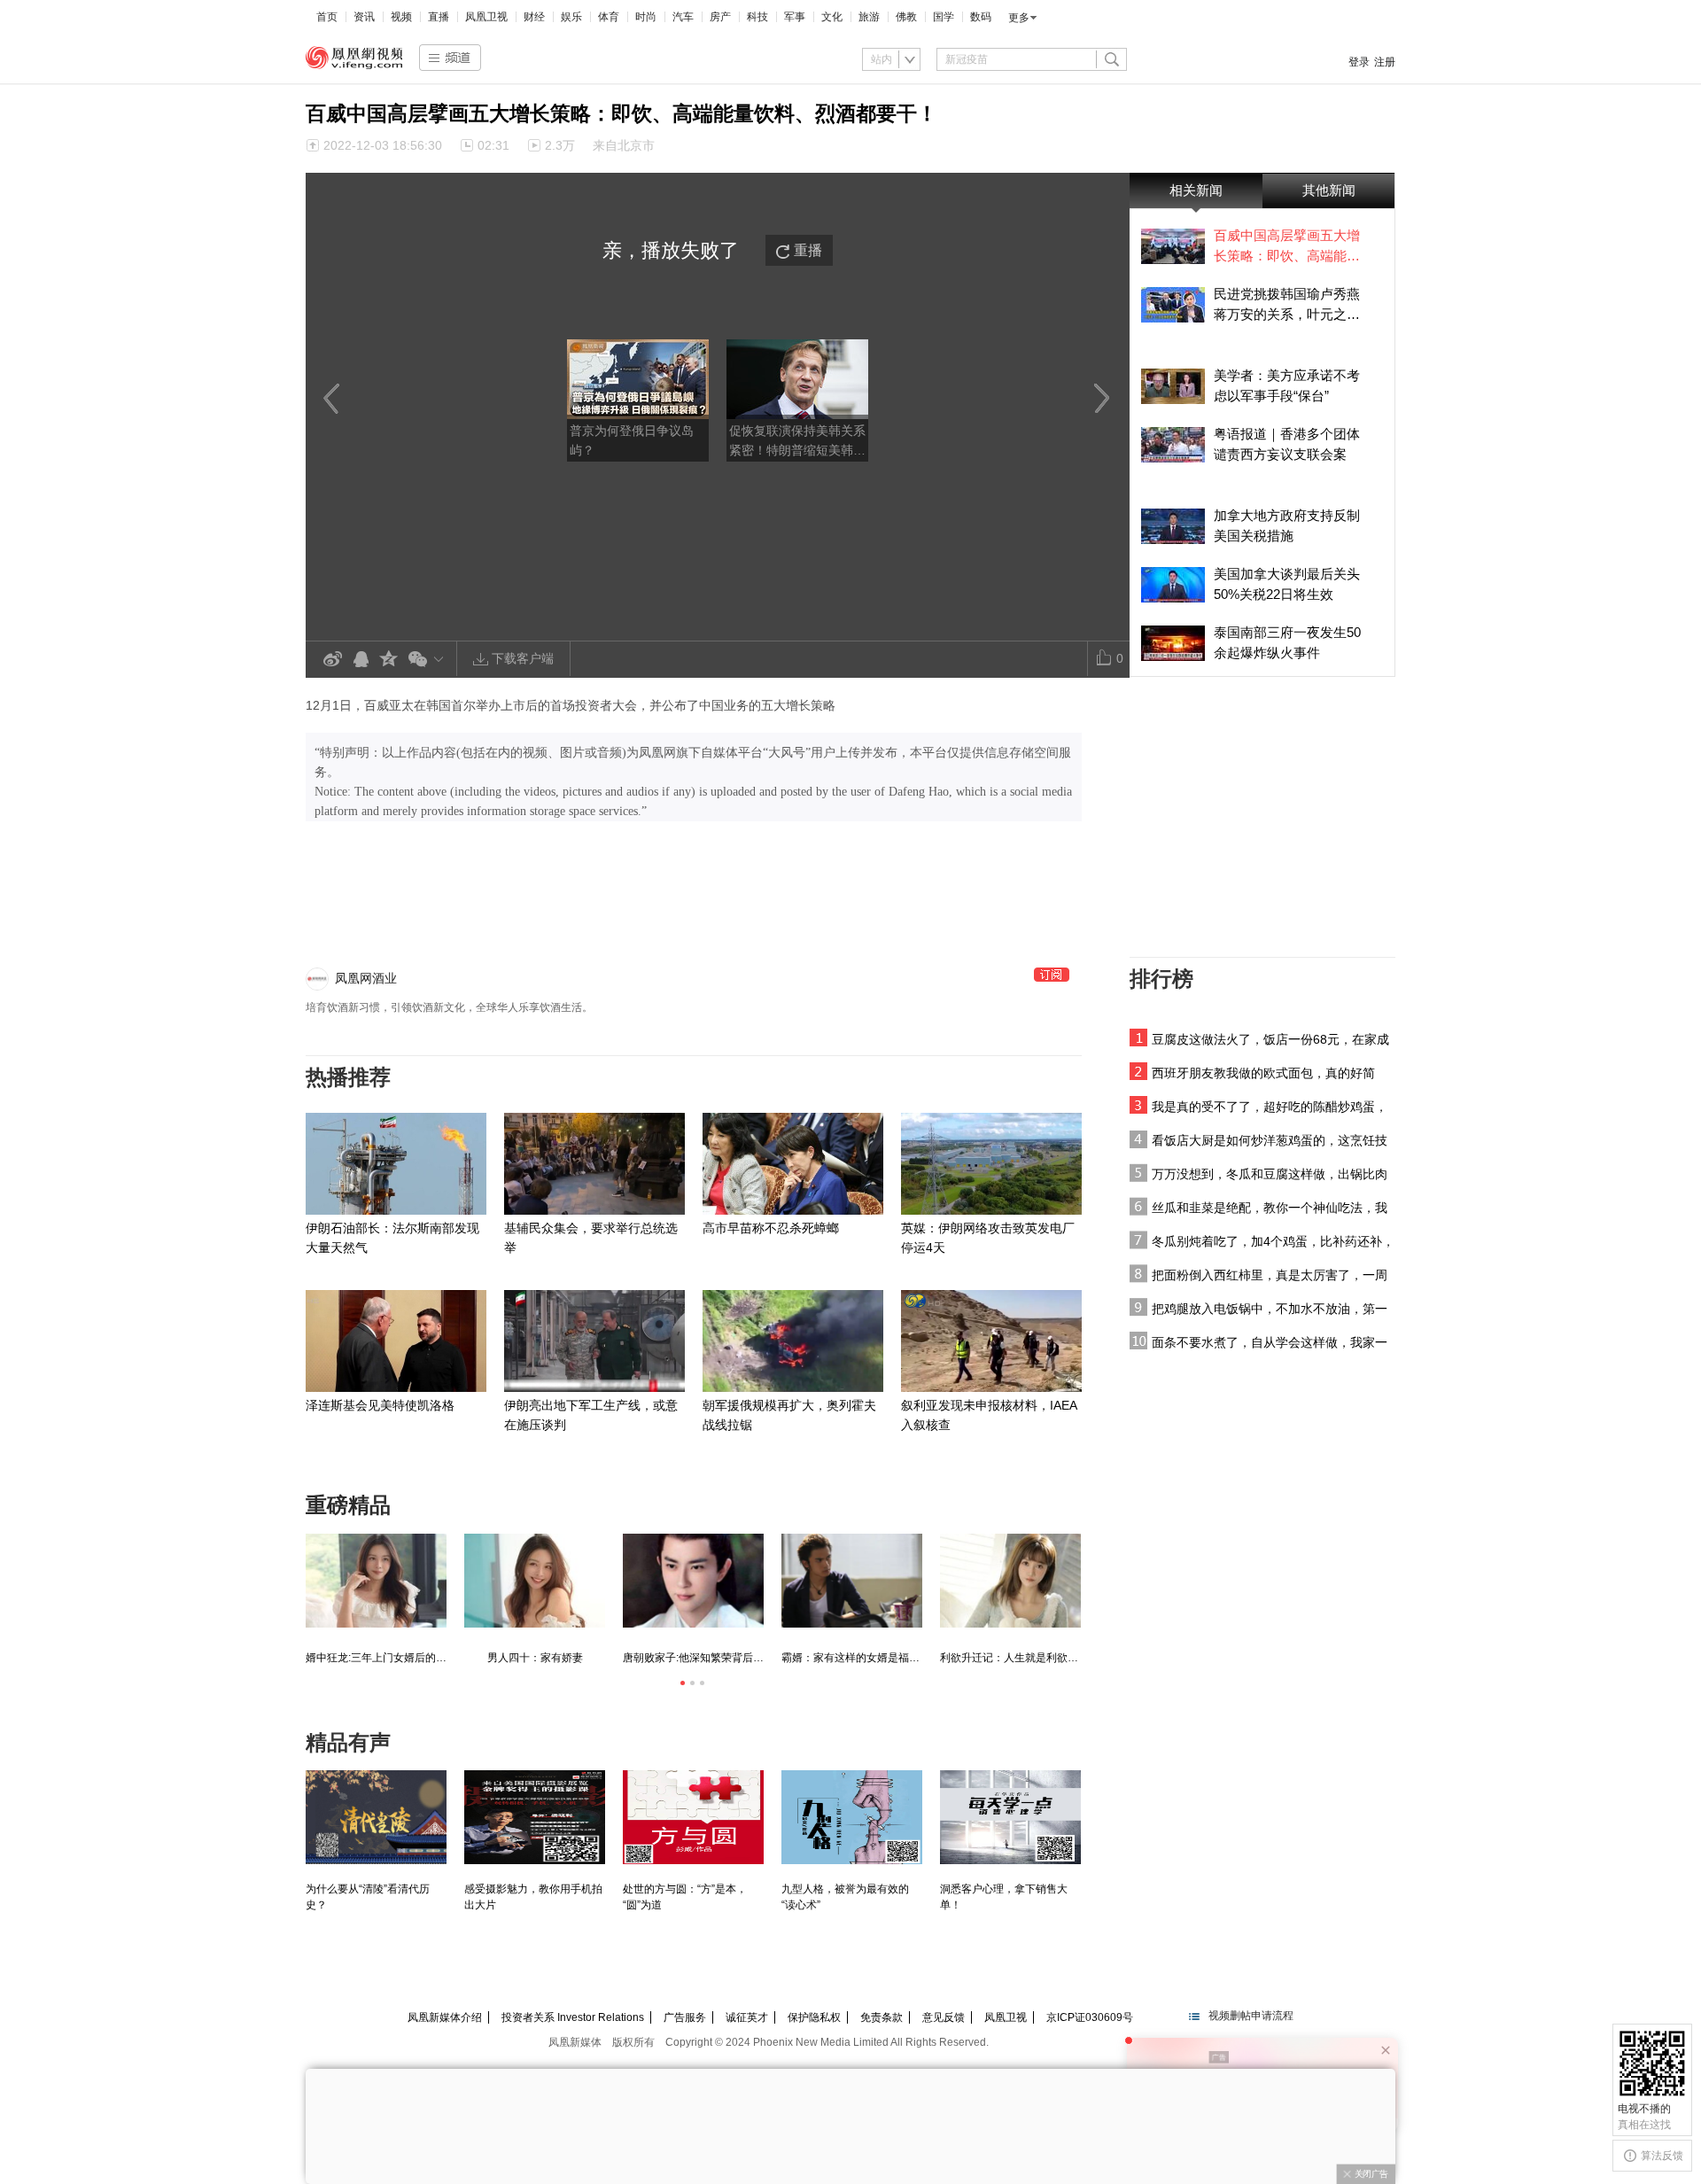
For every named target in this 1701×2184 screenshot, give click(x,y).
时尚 (646, 17)
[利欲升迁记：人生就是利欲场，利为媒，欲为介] (1010, 1581)
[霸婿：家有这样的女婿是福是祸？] (852, 1581)
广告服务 (685, 2017)
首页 (327, 17)
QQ (361, 660)
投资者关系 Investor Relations (573, 2017)
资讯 (364, 17)
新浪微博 (332, 660)
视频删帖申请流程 (1251, 2016)
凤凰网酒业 (366, 978)
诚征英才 (747, 2017)
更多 (1019, 18)
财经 (534, 17)
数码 (981, 17)
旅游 (869, 17)
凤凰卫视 (486, 17)
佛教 (906, 17)
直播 (439, 17)
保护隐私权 (814, 2017)
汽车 (683, 17)
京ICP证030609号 (1090, 2017)
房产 (720, 17)
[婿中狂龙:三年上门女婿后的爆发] (376, 1581)
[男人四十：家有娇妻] (535, 1581)
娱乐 (571, 17)
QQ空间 (389, 660)
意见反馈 (944, 2017)
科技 (757, 17)
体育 (609, 17)
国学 (944, 17)
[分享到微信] (429, 659)
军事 (795, 17)
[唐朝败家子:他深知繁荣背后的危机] (693, 1581)
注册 (1385, 62)
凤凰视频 (354, 58)
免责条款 (882, 2017)
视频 (401, 17)
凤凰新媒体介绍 (445, 2017)
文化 (832, 17)
